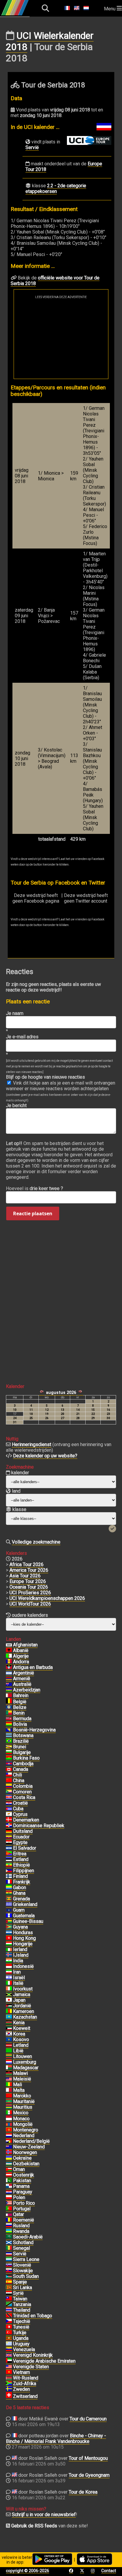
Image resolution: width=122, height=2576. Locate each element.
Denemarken (26, 1820)
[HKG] (9, 1938)
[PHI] (9, 1871)
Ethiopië (21, 1865)
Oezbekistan (26, 2164)
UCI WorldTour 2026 (30, 1604)
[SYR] (9, 2293)
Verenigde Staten (31, 2367)
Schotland (23, 2242)
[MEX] (9, 2113)
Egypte (20, 1842)
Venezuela (24, 2349)
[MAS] (9, 2079)
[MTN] (9, 2102)
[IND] (9, 1961)
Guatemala (24, 1916)
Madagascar (26, 2068)
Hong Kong (24, 1938)
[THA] (9, 2310)
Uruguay (21, 2344)
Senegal (21, 2248)
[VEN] (9, 2350)
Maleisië (22, 2079)
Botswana (23, 1735)
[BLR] (9, 2378)
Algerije (21, 1656)
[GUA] (9, 1916)
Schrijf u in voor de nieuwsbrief (44, 2515)
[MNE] (9, 2130)
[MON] (9, 2119)
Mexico (21, 2113)
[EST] (9, 1859)
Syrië (18, 2293)
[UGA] (9, 2338)
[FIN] (9, 1876)
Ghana (19, 1893)
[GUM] (9, 1910)
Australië (22, 1684)
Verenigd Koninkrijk (33, 2355)
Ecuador (21, 1837)
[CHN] (9, 1781)
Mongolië (23, 2124)
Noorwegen (25, 2152)
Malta (19, 2090)
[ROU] (9, 2220)
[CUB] (9, 1809)
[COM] (9, 1792)
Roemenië (24, 2220)
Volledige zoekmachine (36, 1542)
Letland (21, 2045)
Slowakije (23, 2271)
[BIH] (9, 1730)
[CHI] (9, 1775)
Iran (17, 1972)
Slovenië (22, 2265)
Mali (17, 2085)
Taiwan (20, 2299)
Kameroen (24, 2011)
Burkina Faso (26, 1758)
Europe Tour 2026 (28, 1581)
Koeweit (22, 2028)
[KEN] (9, 2023)
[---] (9, 2141)
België (20, 1702)
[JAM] (9, 1995)
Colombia (23, 1786)
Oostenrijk (24, 2175)
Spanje (20, 2282)
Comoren (22, 1792)
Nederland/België (31, 2141)
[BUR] (9, 1758)
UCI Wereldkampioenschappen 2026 (47, 1598)
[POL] (9, 2198)
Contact (109, 2571)
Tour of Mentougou (88, 2458)
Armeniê (22, 1679)
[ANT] (9, 1667)
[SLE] (9, 2260)
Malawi (20, 2073)
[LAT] (9, 2045)
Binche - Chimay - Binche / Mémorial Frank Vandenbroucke (56, 2439)
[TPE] (9, 2299)
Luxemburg (25, 2062)
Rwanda (21, 2231)
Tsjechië (22, 2321)
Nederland (24, 2136)
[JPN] (9, 2000)
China (19, 1781)
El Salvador (25, 1848)
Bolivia (20, 1724)
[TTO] (9, 2316)
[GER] (9, 1831)
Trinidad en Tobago (33, 2316)
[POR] (9, 2209)
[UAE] (9, 2361)
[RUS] (9, 2226)
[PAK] (9, 2181)
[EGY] (9, 1843)
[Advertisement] (61, 339)
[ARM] (9, 1679)
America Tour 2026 (29, 1570)
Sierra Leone (26, 2259)
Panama (21, 2186)
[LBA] (9, 2051)
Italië (18, 1983)
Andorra (21, 1662)
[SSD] (9, 2276)
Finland (20, 1876)
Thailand (22, 2310)
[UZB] (9, 2164)
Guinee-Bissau (28, 1921)
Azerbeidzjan (27, 1690)
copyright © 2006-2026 (28, 2571)
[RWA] (9, 2231)
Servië (32, 147)
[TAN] (9, 2305)
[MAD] (9, 2068)
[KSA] (9, 2237)
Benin (19, 1713)
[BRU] (9, 1747)
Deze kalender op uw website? (45, 1456)
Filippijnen (24, 1871)
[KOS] (9, 2040)
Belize (20, 1707)
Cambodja (23, 1764)
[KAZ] (9, 2017)
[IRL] (9, 1950)
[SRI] (9, 2288)
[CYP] (9, 1814)
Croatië (20, 1803)
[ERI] (9, 1854)
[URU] (9, 2344)
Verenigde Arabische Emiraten (44, 2361)
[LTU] (9, 2057)
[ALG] (9, 1656)
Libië (18, 2051)
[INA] (9, 1966)
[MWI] (9, 2073)
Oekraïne (22, 2158)
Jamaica (22, 1994)
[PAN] (9, 2186)
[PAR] (9, 2192)
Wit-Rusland (26, 2378)
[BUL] (9, 1752)
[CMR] (9, 2011)
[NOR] (9, 2153)
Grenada (21, 1899)
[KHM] (9, 1764)
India (18, 1961)
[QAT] (9, 2214)
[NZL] (9, 2147)
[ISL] (9, 1955)
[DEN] (9, 1820)
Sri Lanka (23, 2288)
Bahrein (21, 1695)
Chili (17, 1775)
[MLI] (9, 2085)
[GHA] (9, 1893)
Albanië (21, 1650)
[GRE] (9, 1905)
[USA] (9, 2367)
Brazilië (21, 1741)
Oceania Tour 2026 (29, 1587)
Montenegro (26, 2130)
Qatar (19, 2214)
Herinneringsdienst (32, 1444)
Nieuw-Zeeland (29, 2147)
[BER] (9, 1719)
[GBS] (9, 1921)
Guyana (20, 1927)
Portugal (22, 2209)
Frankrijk (22, 1882)
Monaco (21, 2119)
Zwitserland (25, 2396)
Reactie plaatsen (33, 1213)
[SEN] (9, 2248)
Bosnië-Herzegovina (34, 1730)
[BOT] (9, 1736)
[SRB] (9, 2254)
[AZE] (9, 1690)
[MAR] (9, 2096)
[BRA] (9, 1741)
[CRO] (9, 1803)
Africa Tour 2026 (27, 1564)
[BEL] (9, 1702)
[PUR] (9, 2203)
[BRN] (9, 1696)
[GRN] (9, 1899)
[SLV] (9, 1848)
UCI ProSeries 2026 (30, 1593)
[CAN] (9, 1769)
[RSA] (9, 2384)
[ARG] (9, 1673)
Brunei (20, 1747)
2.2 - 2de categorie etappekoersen (56, 188)
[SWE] (9, 2389)
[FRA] (9, 1882)
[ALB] (9, 1651)
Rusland (21, 2226)
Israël (19, 1978)
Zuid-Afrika (25, 2384)
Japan (19, 2000)
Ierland (20, 1949)
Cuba (18, 1809)
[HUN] (9, 1944)
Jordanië (22, 2006)
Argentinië (24, 1673)
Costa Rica (24, 1797)
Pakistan (22, 2181)
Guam (19, 1910)
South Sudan (26, 2276)
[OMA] (9, 2169)
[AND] (9, 1662)
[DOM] (9, 1826)
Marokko (22, 2096)
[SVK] (9, 2271)
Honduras (23, 1933)
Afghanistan (25, 1645)
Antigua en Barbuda (33, 1667)
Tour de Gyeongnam (89, 2475)
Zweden (21, 2389)
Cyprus (20, 1814)
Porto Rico (24, 2203)
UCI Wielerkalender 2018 (50, 41)
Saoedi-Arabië (28, 2237)
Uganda (21, 2338)
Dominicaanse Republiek (39, 1826)
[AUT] (9, 2175)
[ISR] (9, 1978)
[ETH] (9, 1865)
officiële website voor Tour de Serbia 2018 (55, 281)
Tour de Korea (83, 2492)
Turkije (20, 2333)
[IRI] (9, 1972)
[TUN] (9, 2327)
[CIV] (9, 1989)
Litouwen (23, 2056)
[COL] (9, 1786)
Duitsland (23, 1831)
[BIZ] (9, 1707)
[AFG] (9, 1645)
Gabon (20, 1887)
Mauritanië (24, 2101)
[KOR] (9, 2034)
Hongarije (23, 1944)
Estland (21, 1859)
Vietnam (21, 2372)
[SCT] (9, 2243)
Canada (21, 1769)
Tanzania (22, 2304)
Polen (19, 2197)
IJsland (21, 1955)
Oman (19, 2169)
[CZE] (9, 2321)
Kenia (19, 2023)
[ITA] (9, 1983)
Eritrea (20, 1854)
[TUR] (9, 2333)
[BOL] (9, 1724)
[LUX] (9, 2062)
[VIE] (9, 2372)
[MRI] (9, 2107)
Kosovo (21, 2039)
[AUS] (9, 1684)
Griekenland (25, 1904)
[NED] (9, 2136)
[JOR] (9, 2006)
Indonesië (23, 1966)
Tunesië (21, 2327)
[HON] (9, 1933)
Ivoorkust (23, 1989)
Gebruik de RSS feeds (34, 2526)
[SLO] (9, 2265)
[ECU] (9, 1837)
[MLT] (9, 2090)
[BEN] (9, 1713)
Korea (19, 2034)
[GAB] (9, 1888)
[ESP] (9, 2282)
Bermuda (22, 1719)
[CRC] (9, 1798)
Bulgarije (22, 1752)
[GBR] (9, 2355)
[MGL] (9, 2124)
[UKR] (9, 2158)
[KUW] (9, 2028)
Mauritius (23, 2107)
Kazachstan (25, 2017)
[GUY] (9, 1927)
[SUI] (9, 2396)
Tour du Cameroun (88, 2419)
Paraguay (23, 2192)
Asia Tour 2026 (25, 1576)
